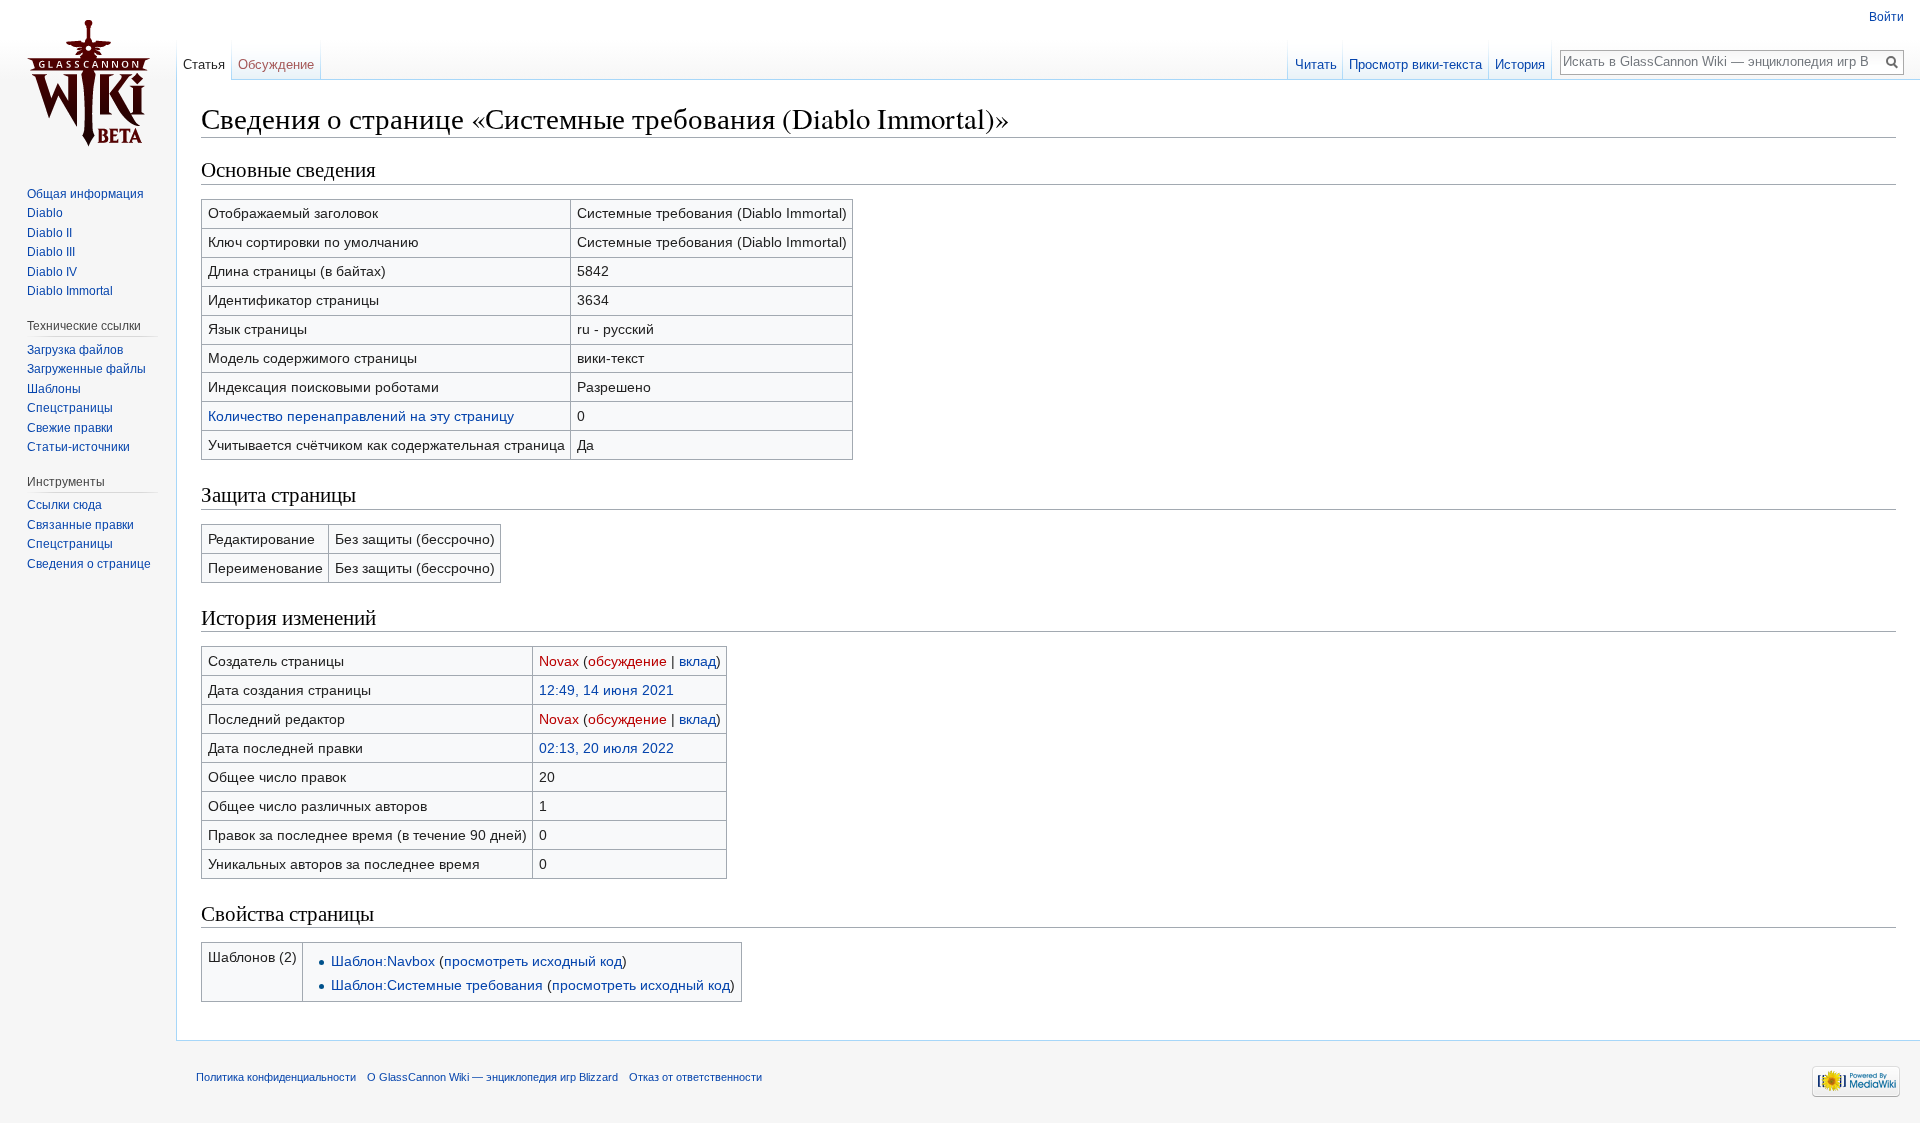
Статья (204, 64)
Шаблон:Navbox (383, 961)
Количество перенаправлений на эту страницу (361, 416)
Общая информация (85, 194)
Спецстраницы (70, 408)
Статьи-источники (78, 447)
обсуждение (627, 661)
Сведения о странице (89, 564)
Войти (1886, 17)
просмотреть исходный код (533, 961)
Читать (1316, 64)
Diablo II (49, 233)
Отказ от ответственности (695, 1077)
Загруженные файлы (86, 369)
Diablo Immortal (70, 291)
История (1520, 64)
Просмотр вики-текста (1415, 64)
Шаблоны (54, 389)
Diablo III (51, 252)
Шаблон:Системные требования (437, 985)
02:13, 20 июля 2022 (606, 748)
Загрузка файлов (75, 350)
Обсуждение (276, 64)
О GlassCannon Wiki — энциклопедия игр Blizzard (492, 1077)
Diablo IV (52, 272)
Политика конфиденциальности (276, 1077)
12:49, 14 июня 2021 (606, 690)
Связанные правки (80, 525)
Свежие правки (70, 428)
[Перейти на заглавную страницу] (88, 80)
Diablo (45, 213)
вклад (697, 661)
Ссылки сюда (64, 505)
